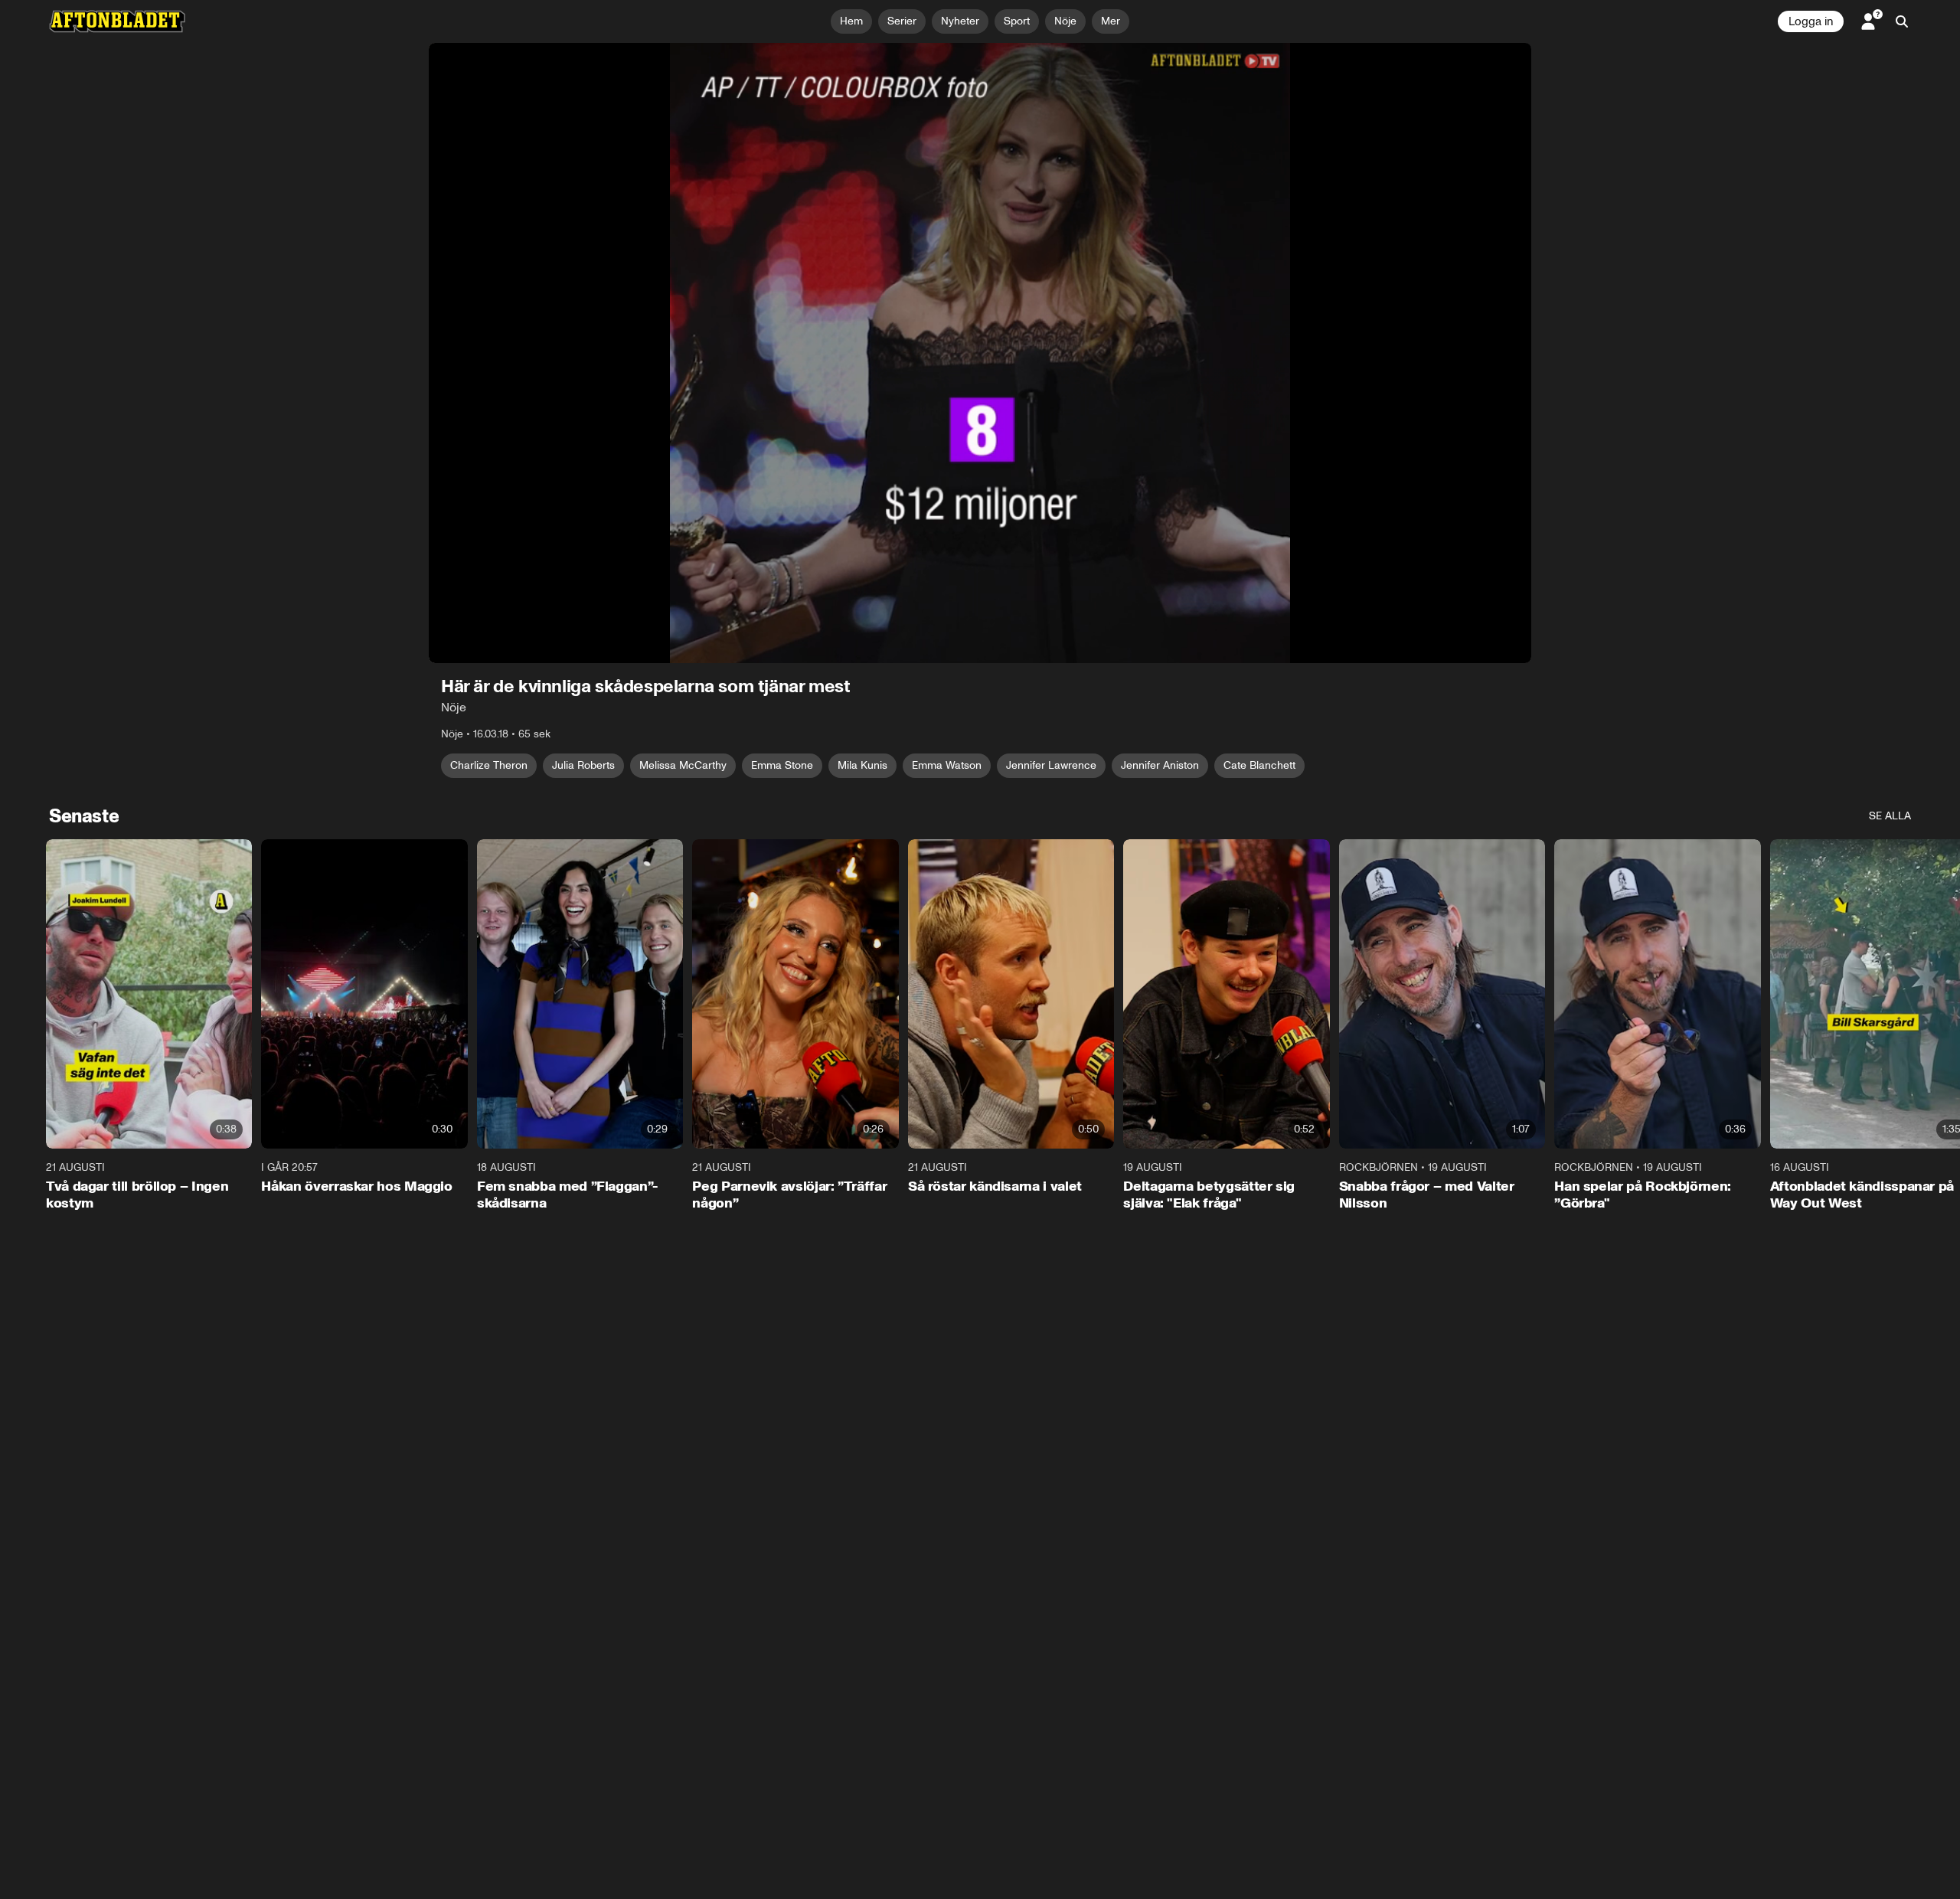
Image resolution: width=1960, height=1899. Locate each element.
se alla (1890, 816)
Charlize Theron (489, 765)
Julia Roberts (583, 765)
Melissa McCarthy (683, 765)
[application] (980, 353)
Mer (1111, 21)
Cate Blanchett (1259, 765)
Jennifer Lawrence (1051, 765)
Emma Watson (947, 765)
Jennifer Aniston (1160, 765)
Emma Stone (782, 765)
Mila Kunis (862, 765)
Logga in (1811, 21)
